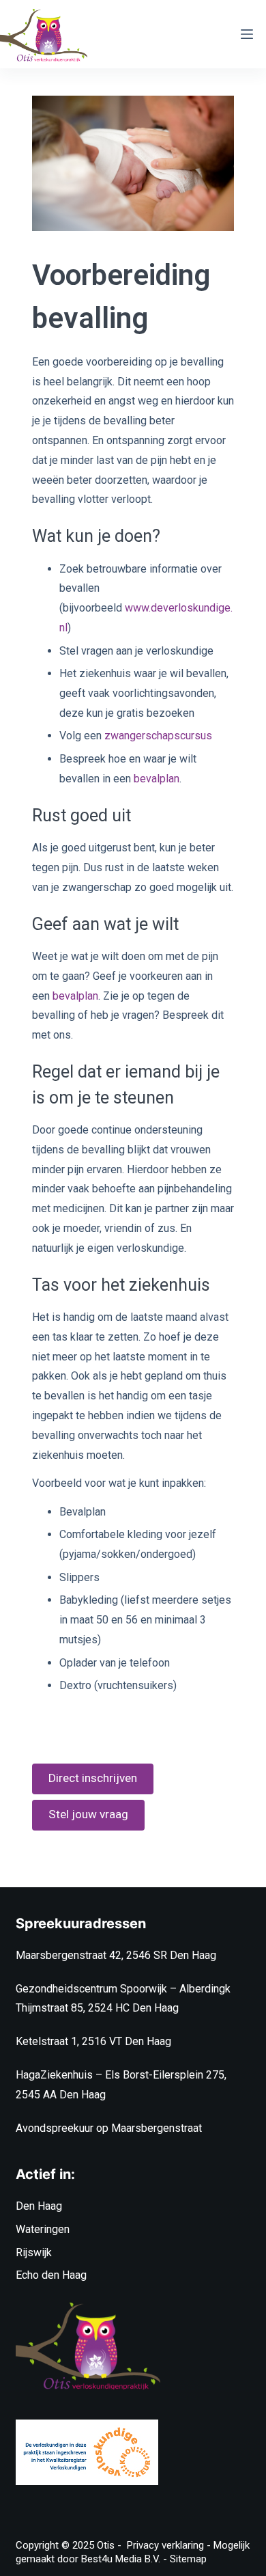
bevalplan (157, 779)
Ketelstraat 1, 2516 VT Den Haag (93, 2041)
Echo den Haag (51, 2275)
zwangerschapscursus (158, 736)
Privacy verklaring (165, 2545)
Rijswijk (34, 2252)
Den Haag (39, 2206)
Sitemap (188, 2559)
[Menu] (247, 34)
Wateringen (43, 2229)
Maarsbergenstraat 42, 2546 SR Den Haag (116, 1955)
